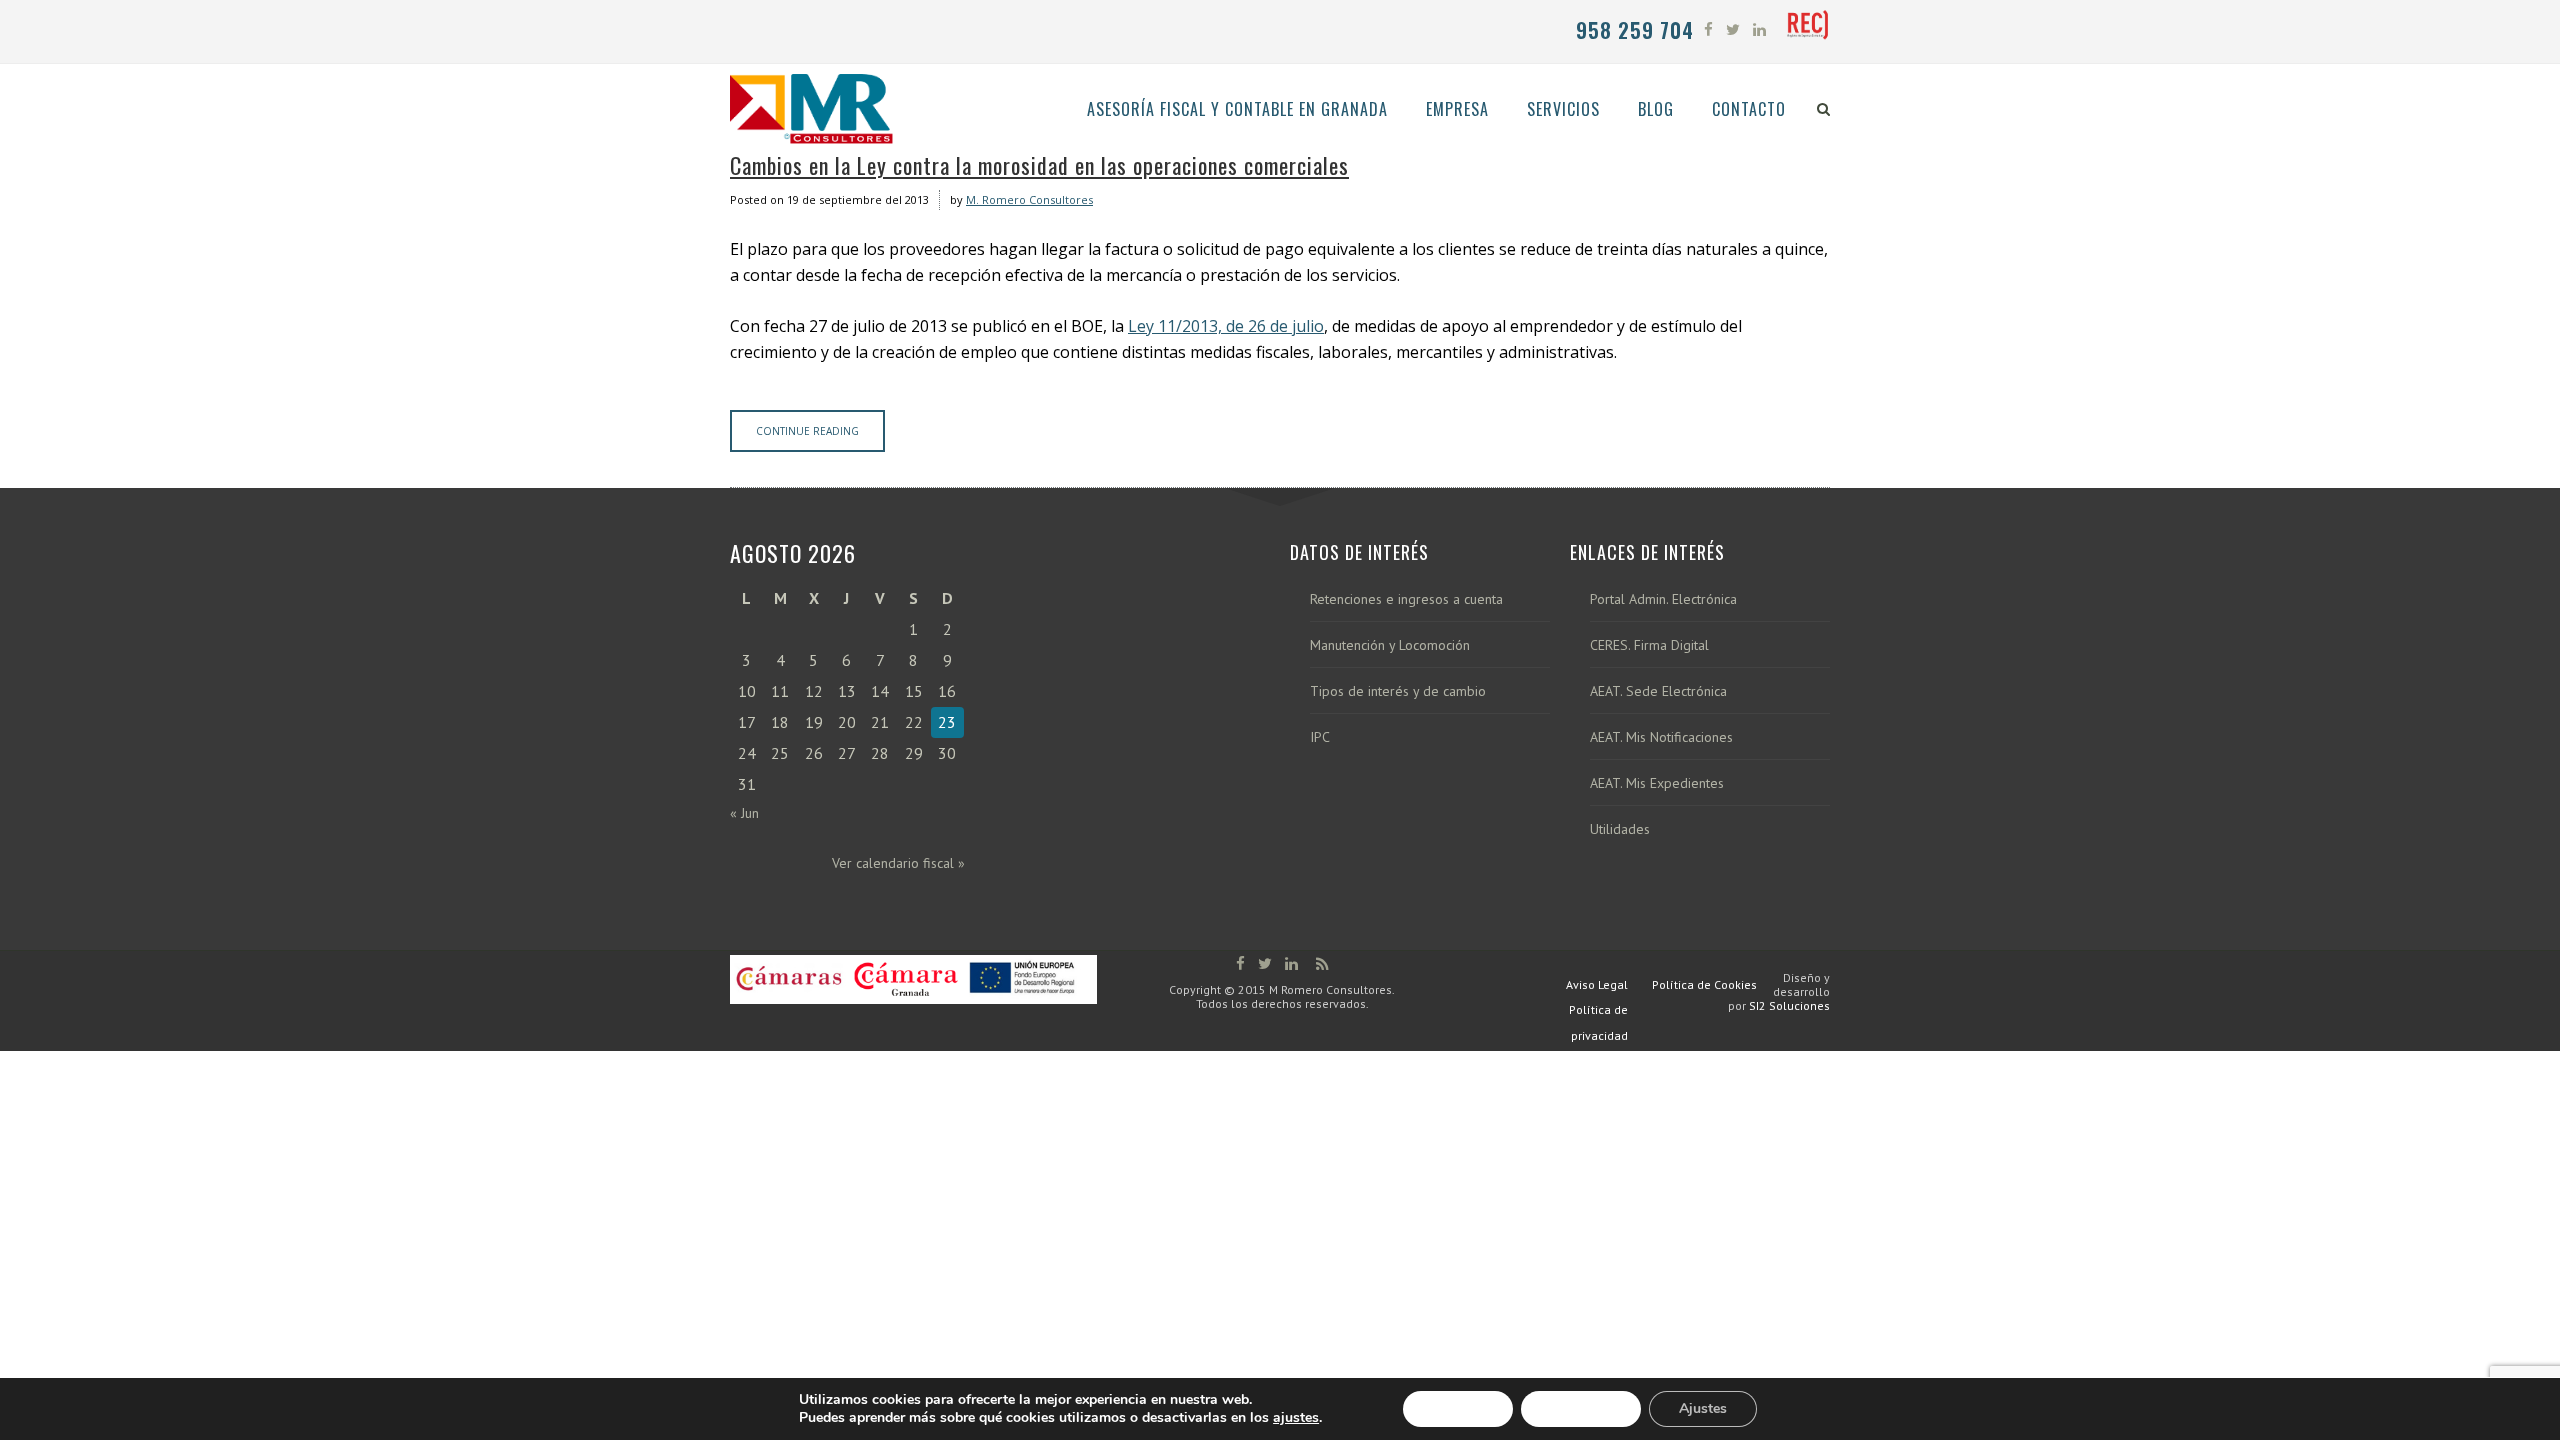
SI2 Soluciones (1789, 1005)
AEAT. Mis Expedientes (1657, 783)
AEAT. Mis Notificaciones (1661, 737)
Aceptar (1458, 1408)
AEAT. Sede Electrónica (1658, 691)
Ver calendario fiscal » (898, 863)
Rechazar (1581, 1408)
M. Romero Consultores (1029, 199)
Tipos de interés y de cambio (1398, 691)
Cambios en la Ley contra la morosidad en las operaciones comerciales (1039, 165)
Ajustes (1703, 1408)
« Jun (744, 813)
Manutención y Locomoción (1390, 645)
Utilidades (1620, 829)
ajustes (1296, 1418)
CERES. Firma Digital (1649, 645)
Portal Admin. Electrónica (1663, 599)
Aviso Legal (1597, 984)
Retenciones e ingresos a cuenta (1406, 599)
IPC (1320, 737)
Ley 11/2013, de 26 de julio (1226, 326)
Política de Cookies (1704, 984)
